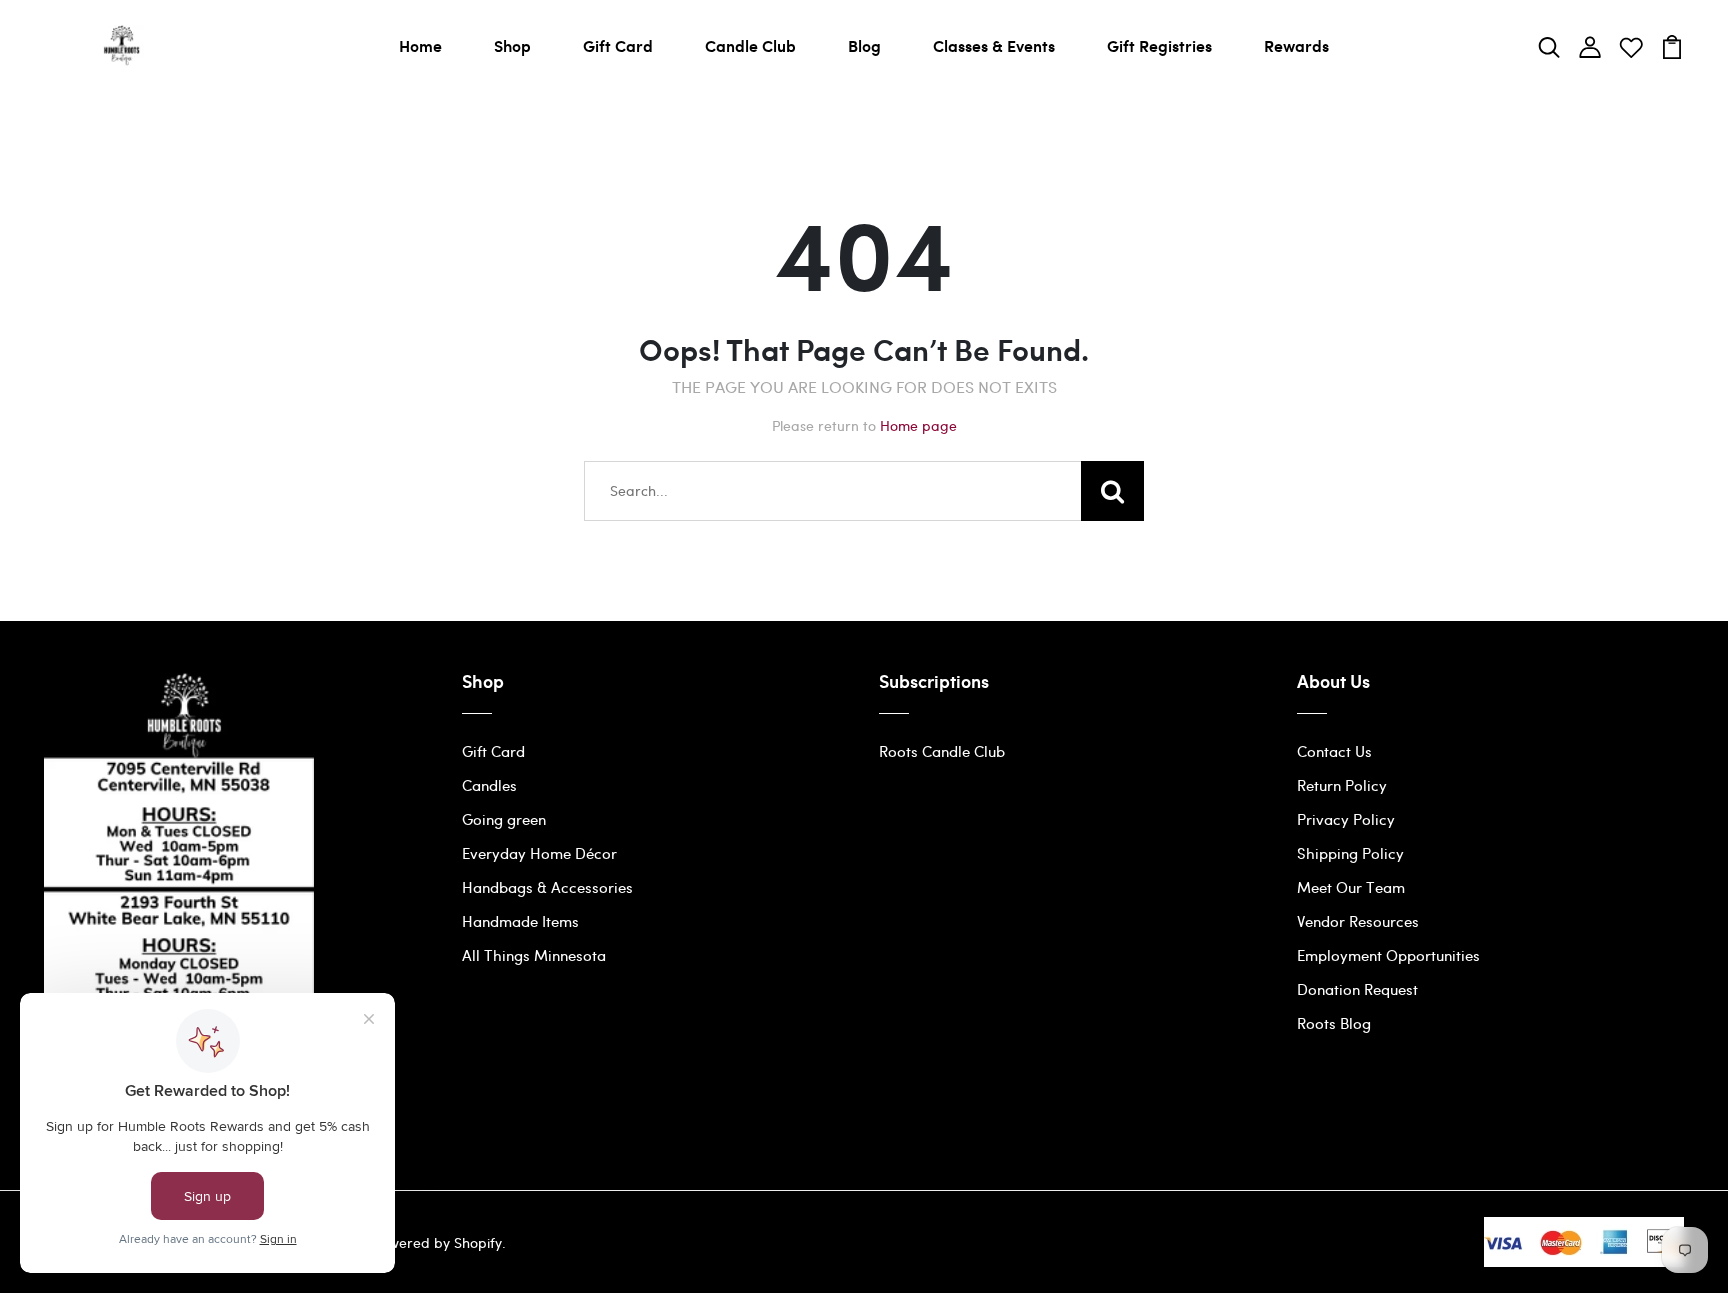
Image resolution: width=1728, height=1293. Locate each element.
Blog (864, 45)
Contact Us (1334, 751)
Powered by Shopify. (437, 1242)
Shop (512, 45)
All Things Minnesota (534, 955)
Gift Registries (1159, 45)
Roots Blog (1334, 1023)
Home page (918, 425)
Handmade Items (520, 921)
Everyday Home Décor (539, 853)
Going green (504, 819)
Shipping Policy (1350, 853)
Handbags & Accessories (547, 887)
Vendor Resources (1358, 921)
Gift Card (618, 45)
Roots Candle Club (942, 751)
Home (420, 45)
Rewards (1296, 45)
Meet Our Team (1351, 887)
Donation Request (1357, 989)
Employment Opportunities (1388, 955)
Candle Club (750, 45)
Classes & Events (994, 45)
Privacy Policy (1346, 819)
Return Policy (1342, 785)
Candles (489, 785)
